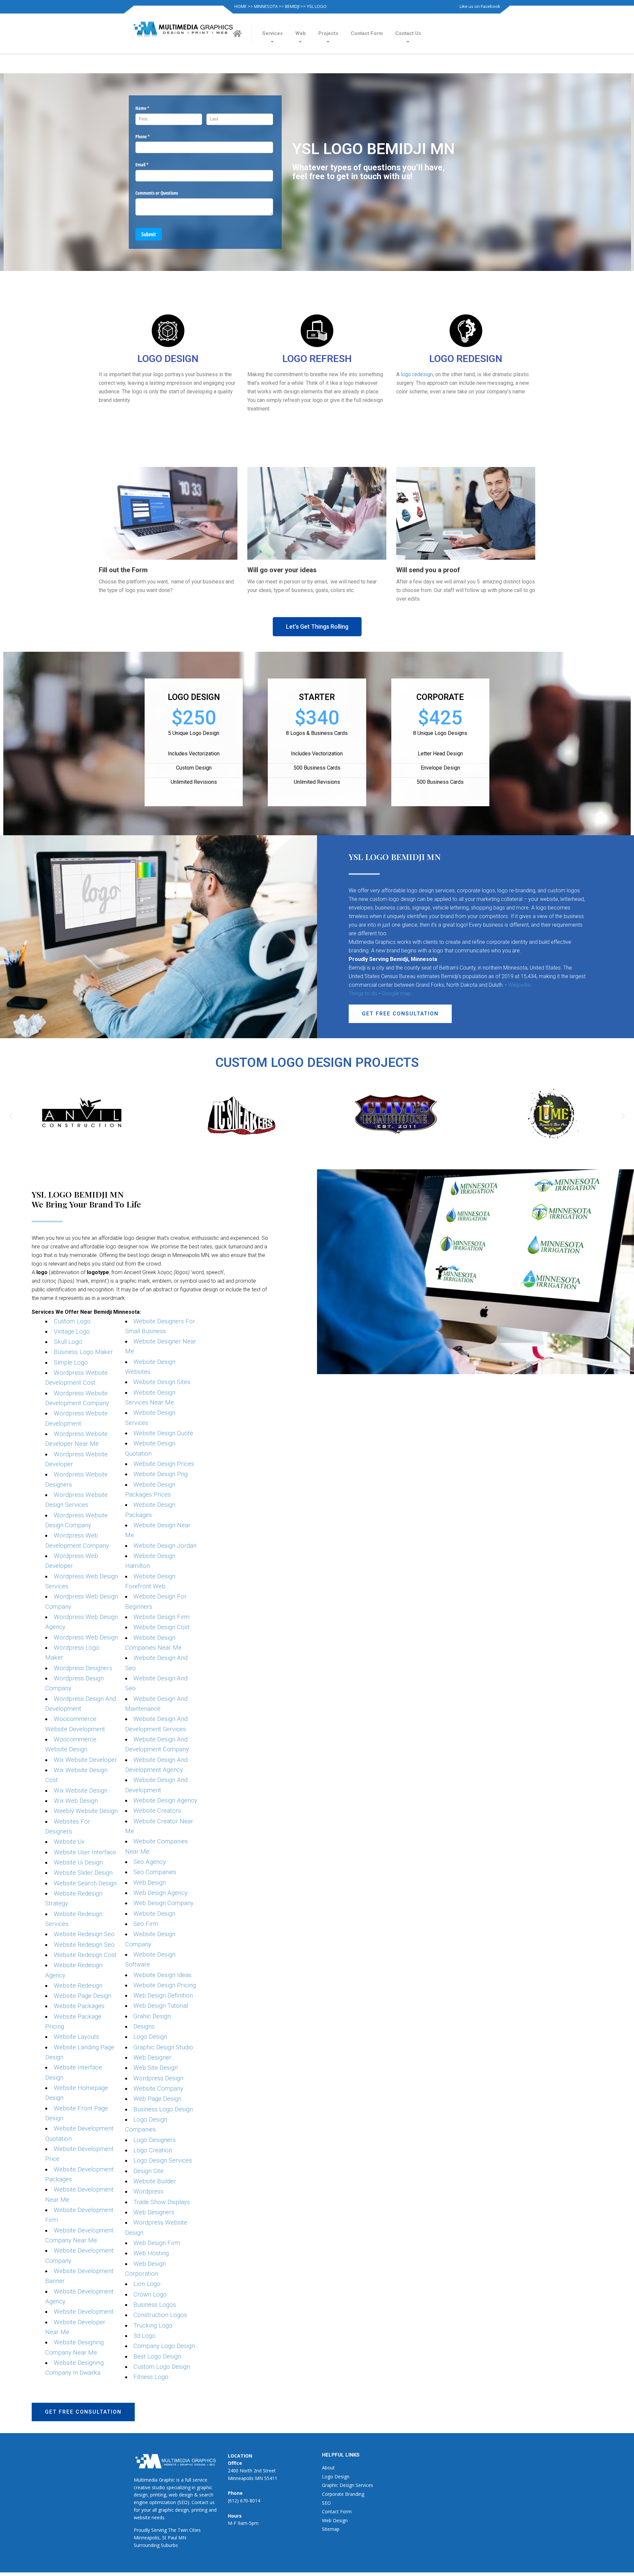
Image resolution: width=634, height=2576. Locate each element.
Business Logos (155, 2305)
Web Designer (152, 2058)
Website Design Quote (163, 1433)
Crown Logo (150, 2295)
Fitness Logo (151, 2377)
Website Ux (69, 1842)
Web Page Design (157, 2099)
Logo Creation (153, 2150)
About (328, 2468)
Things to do (363, 993)
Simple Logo (71, 1363)
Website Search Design (85, 1883)
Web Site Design (156, 2068)
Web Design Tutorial (161, 2006)
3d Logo (144, 2336)
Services (272, 33)
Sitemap (331, 2529)
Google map (396, 993)
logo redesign (417, 374)
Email (150, 165)
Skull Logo (68, 1342)
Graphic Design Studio (163, 2047)
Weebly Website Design (86, 1811)
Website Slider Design (83, 1873)
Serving (159, 2530)
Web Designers (154, 2212)
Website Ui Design (78, 1863)
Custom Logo (72, 1321)
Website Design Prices (164, 1464)
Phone (150, 136)
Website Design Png (160, 1474)
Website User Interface (85, 1852)
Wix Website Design (81, 1791)
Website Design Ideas (162, 1975)
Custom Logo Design (162, 2367)
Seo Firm (146, 1924)
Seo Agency (150, 1862)
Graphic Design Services (348, 2485)
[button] (317, 627)
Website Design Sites (162, 1382)
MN (182, 2538)
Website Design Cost (161, 1627)
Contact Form (367, 33)
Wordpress (148, 2192)
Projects (328, 33)
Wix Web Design (76, 1801)
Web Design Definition (163, 1996)
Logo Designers (155, 2140)
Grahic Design (152, 2016)
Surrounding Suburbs (156, 2545)
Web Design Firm (157, 2243)
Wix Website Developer (85, 1760)
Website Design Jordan (165, 1546)
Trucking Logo (153, 2326)
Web (300, 33)
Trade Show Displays (162, 2202)
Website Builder (155, 2181)
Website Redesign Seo (84, 1934)
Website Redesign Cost (85, 1955)
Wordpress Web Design (86, 1637)
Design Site (148, 2171)
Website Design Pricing (165, 1985)
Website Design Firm (161, 1617)
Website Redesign (78, 1986)
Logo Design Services (163, 2161)
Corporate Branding (343, 2494)
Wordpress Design (158, 2078)
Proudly (142, 2530)
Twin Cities (189, 2530)
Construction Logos (160, 2315)
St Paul (170, 2538)
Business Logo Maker (83, 1352)
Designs (144, 2027)
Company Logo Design (164, 2346)
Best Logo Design (157, 2357)
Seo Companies (155, 1872)
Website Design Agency (165, 1800)
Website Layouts (76, 2037)
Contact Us (408, 33)
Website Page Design (83, 1996)
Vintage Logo (72, 1332)
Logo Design (150, 2037)
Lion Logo (147, 2284)
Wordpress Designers (83, 1668)
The (172, 2530)
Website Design (154, 1914)
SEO (326, 2503)
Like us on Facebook (480, 6)
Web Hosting (151, 2253)
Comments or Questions (157, 193)
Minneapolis (147, 2538)
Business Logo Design (163, 2109)
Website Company (158, 2089)
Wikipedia (519, 985)
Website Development (84, 2312)
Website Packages (79, 2006)
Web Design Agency (160, 1893)
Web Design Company (163, 1903)
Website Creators (157, 1811)
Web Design (150, 1883)
